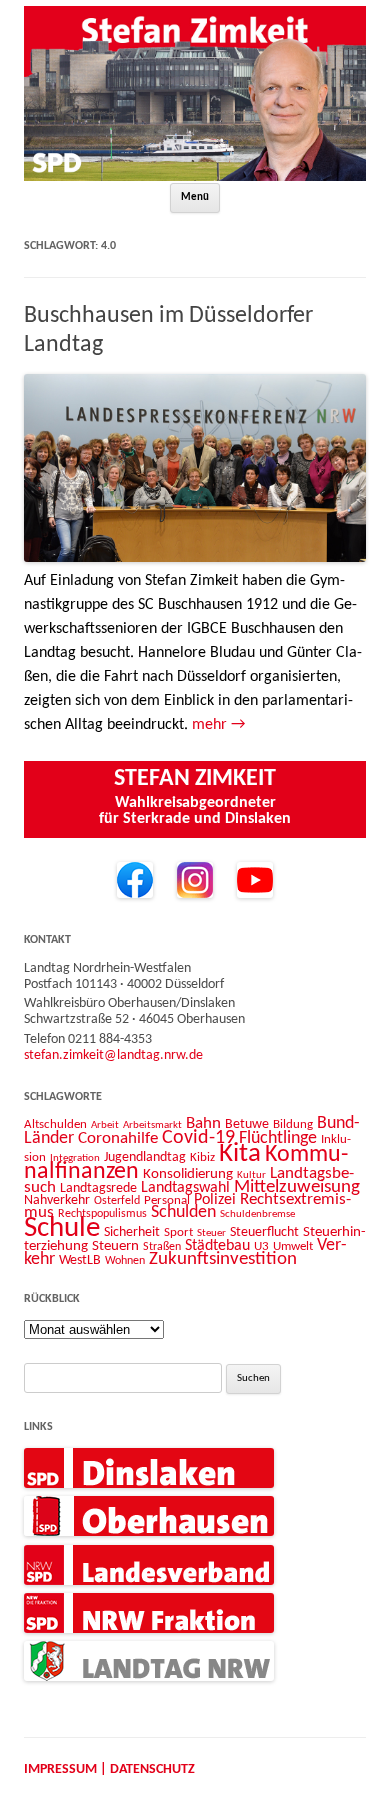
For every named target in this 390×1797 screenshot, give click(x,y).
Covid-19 (198, 1138)
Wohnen (125, 1261)
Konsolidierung (188, 1174)
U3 (261, 1246)
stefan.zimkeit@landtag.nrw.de (113, 1055)
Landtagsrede (98, 1188)
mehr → (218, 725)
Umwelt (293, 1246)
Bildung (293, 1124)
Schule (62, 1228)
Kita (240, 1154)
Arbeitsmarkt (152, 1125)
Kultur (251, 1175)
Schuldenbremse (257, 1214)
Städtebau (217, 1246)
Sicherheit (132, 1232)
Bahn (203, 1123)
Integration (75, 1158)
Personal (167, 1200)
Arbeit (105, 1125)
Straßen (162, 1247)
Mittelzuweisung (297, 1187)
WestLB (80, 1260)
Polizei (215, 1200)
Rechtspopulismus (102, 1214)
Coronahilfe (118, 1139)
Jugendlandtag (145, 1157)
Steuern (115, 1246)
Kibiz (202, 1157)
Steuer (211, 1233)
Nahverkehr (57, 1200)
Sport (178, 1232)
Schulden (183, 1212)
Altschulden (55, 1124)
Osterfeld (117, 1201)
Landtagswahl (185, 1188)
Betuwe (247, 1124)
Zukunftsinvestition (223, 1259)
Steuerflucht (264, 1232)
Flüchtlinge (278, 1138)
